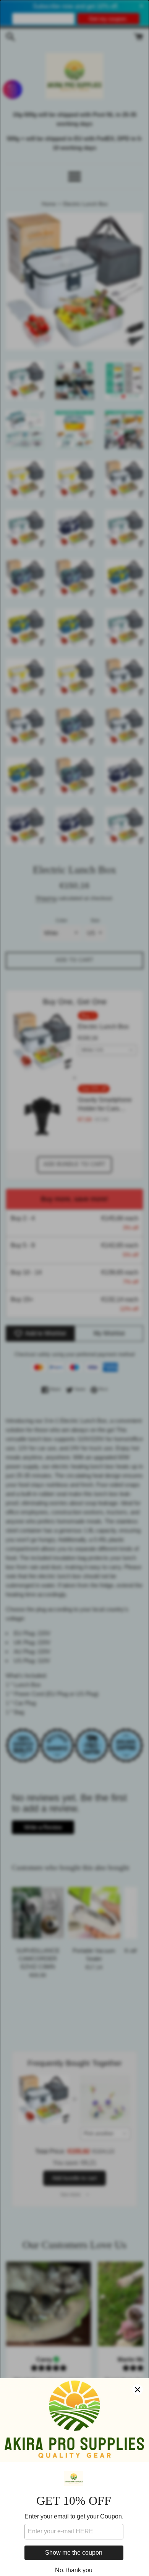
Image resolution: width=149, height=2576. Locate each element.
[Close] (138, 2390)
